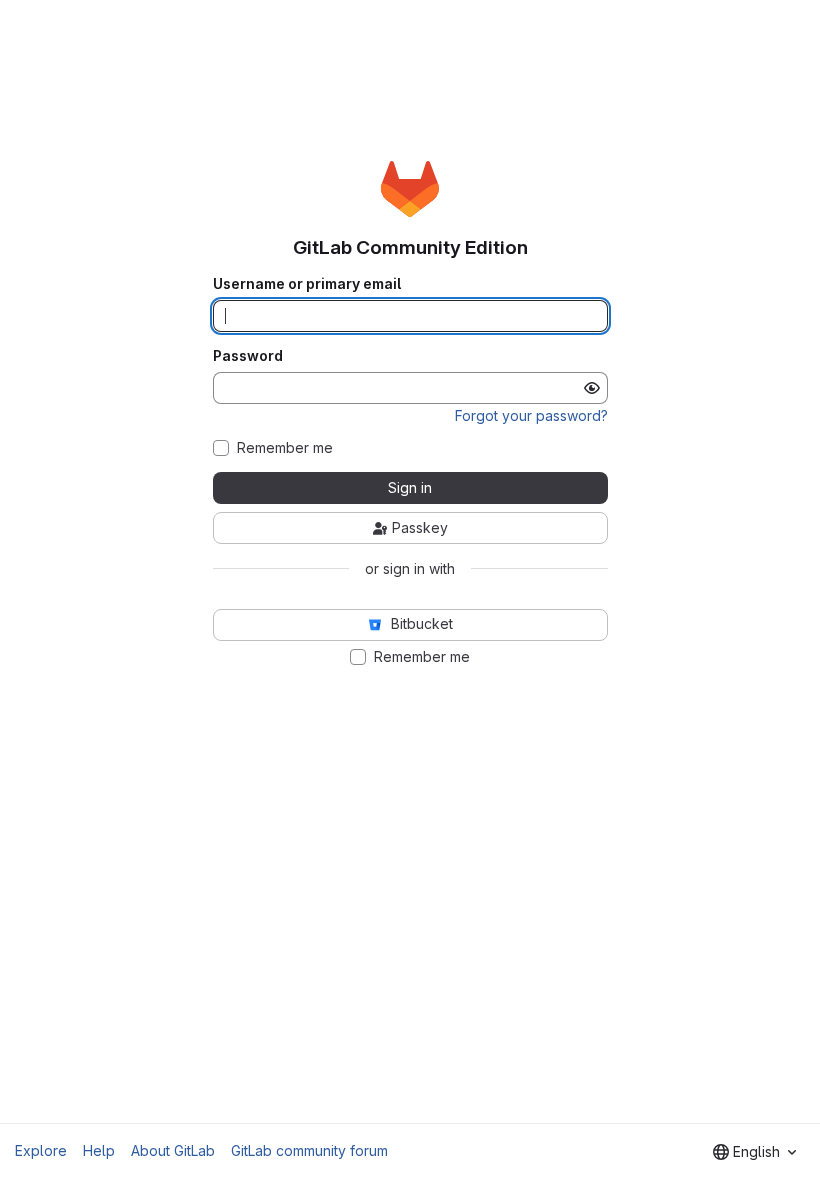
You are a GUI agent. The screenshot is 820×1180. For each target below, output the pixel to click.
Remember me (285, 448)
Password (248, 356)
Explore (41, 1150)
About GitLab (173, 1150)
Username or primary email (307, 284)
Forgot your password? (531, 415)
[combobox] (754, 1152)
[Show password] (592, 388)
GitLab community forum (309, 1150)
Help (99, 1150)
